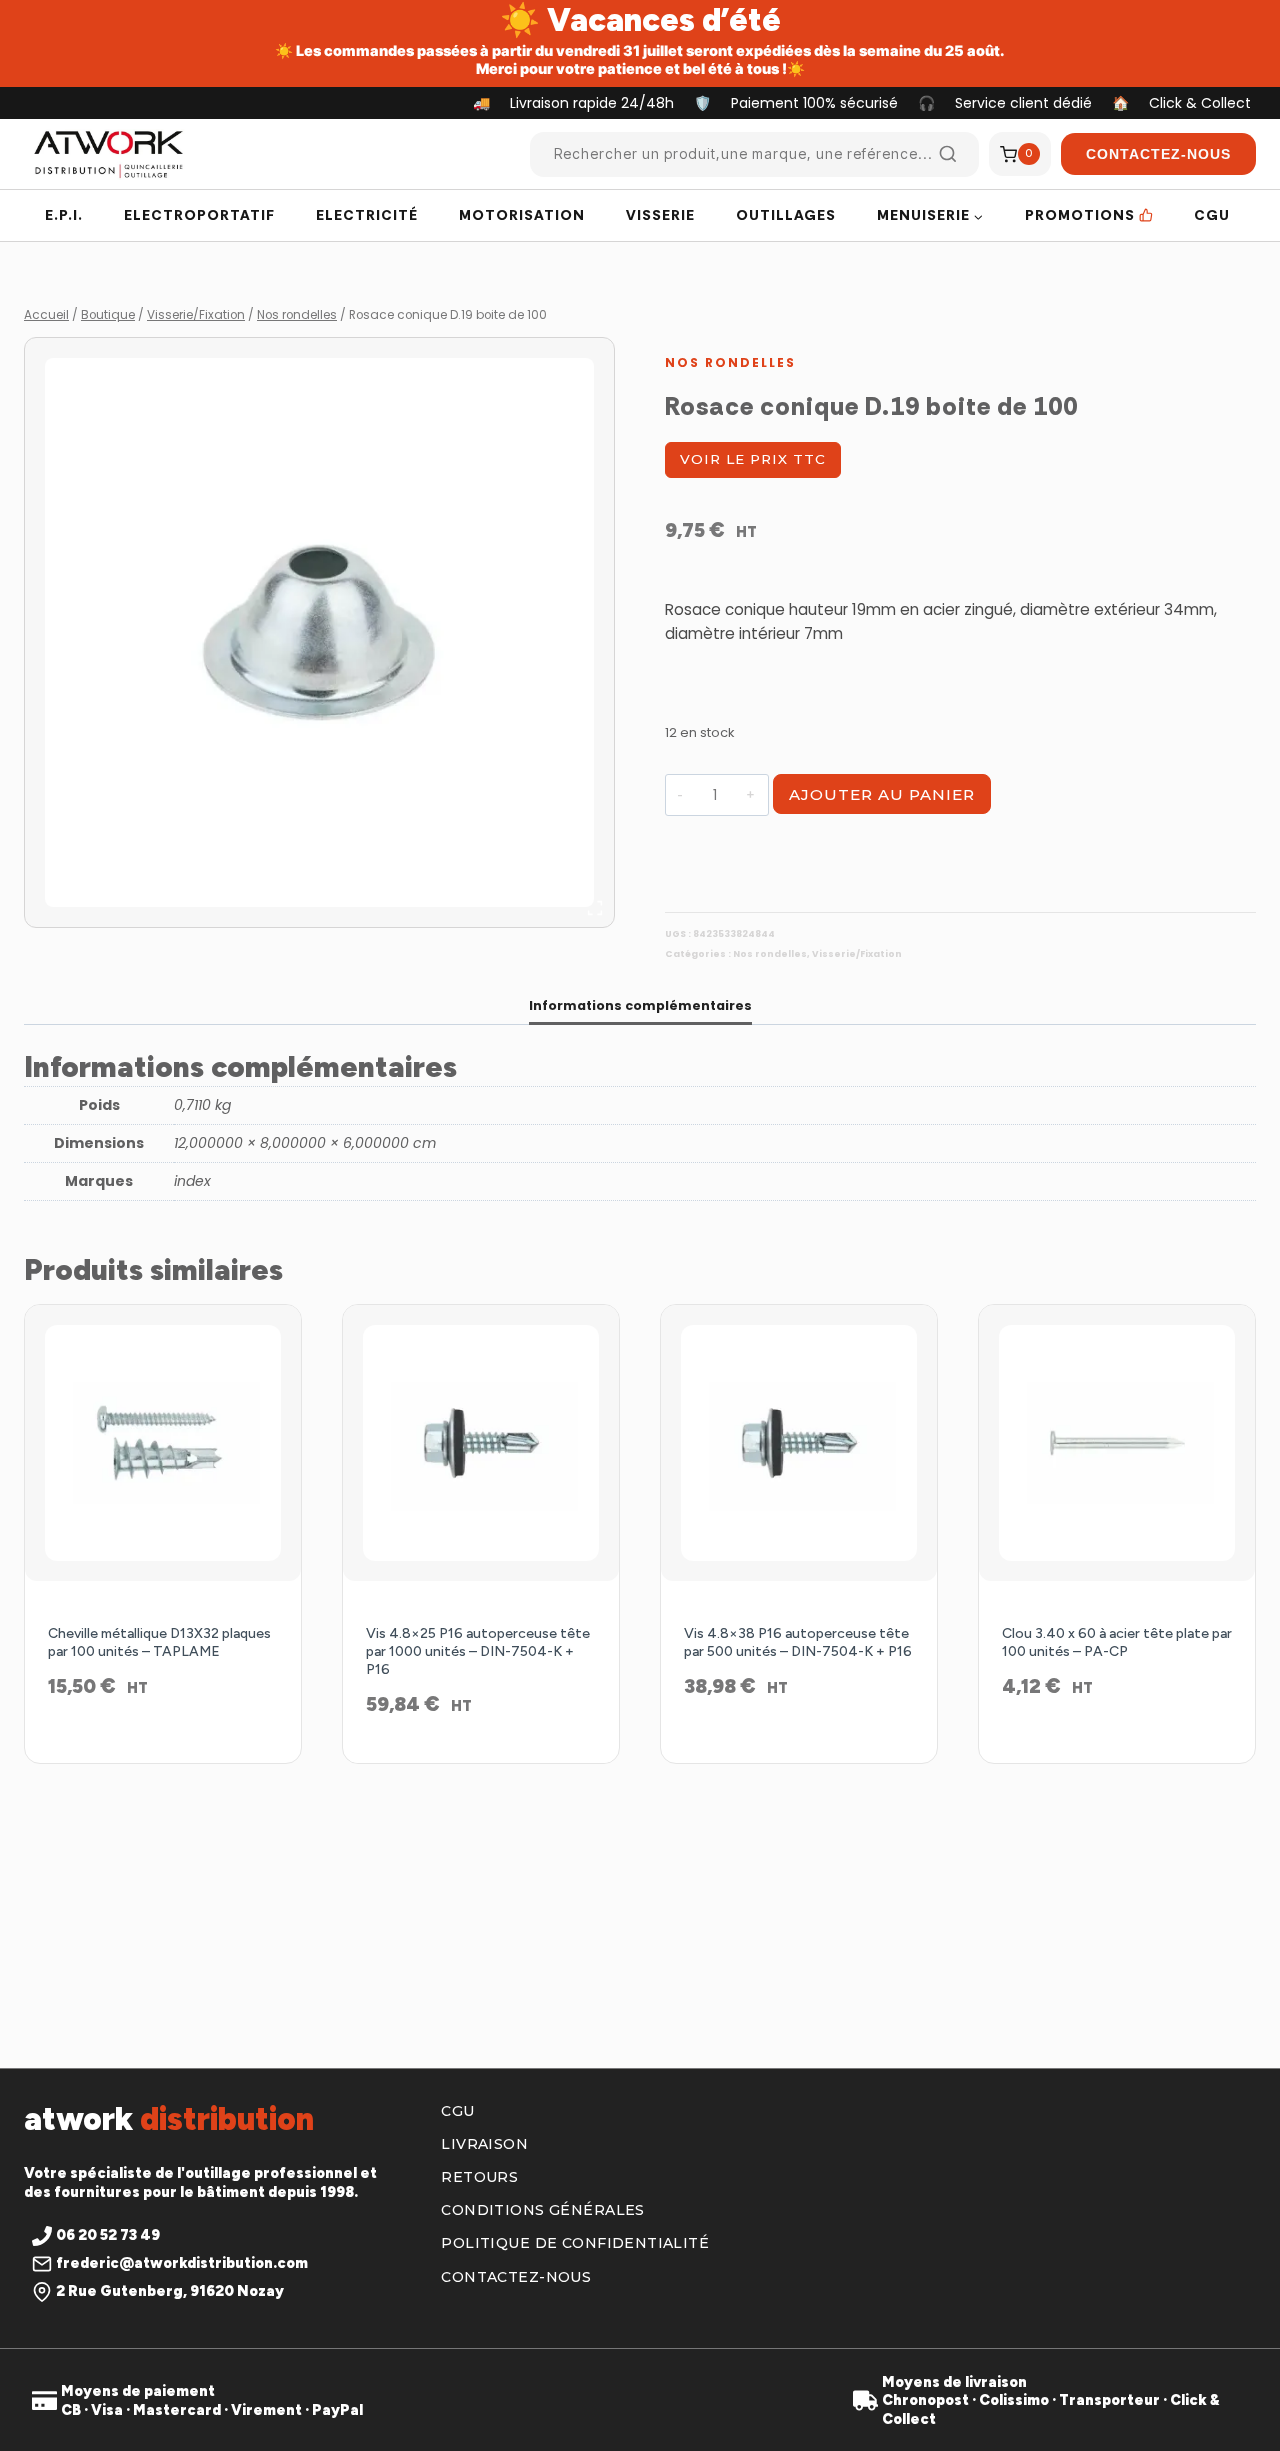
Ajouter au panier (882, 794)
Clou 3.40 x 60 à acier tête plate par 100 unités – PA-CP (1117, 1642)
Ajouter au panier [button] (163, 1751)
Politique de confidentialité (575, 2243)
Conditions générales (542, 2210)
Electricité (367, 215)
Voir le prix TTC (753, 459)
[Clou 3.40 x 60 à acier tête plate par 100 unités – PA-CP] (1117, 1443)
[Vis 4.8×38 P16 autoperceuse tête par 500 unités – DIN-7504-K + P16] (799, 1443)
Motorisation (522, 215)
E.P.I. (64, 215)
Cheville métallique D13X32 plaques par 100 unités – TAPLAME (159, 1642)
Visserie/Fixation (857, 954)
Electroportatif (199, 215)
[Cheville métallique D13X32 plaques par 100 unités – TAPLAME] (163, 1443)
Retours (479, 2177)
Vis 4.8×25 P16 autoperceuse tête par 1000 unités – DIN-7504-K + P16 (478, 1651)
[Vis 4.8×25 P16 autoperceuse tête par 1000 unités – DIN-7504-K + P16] (481, 1443)
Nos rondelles (730, 362)
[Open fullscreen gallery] (595, 908)
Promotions (1080, 215)
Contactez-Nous (1158, 154)
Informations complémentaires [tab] (640, 1005)
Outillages (786, 215)
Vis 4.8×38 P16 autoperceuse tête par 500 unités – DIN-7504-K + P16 (798, 1642)
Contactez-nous (516, 2277)
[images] (319, 632)
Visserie (660, 215)
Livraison (484, 2144)
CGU (1212, 215)
